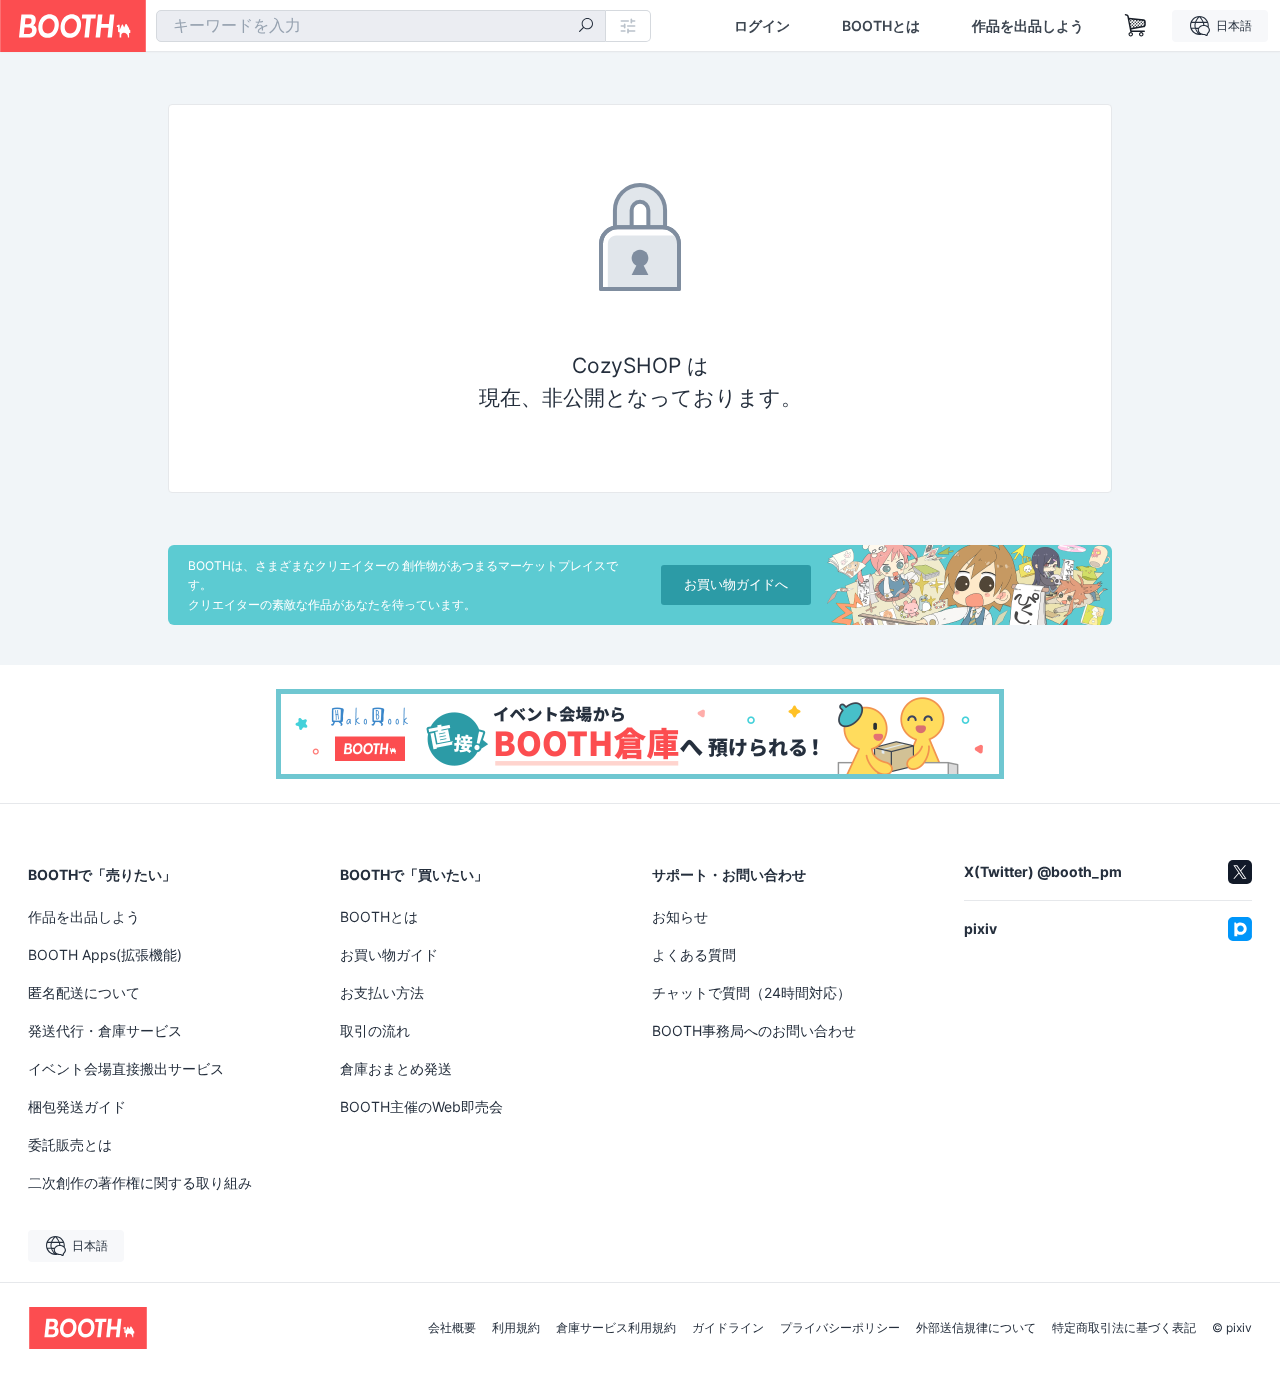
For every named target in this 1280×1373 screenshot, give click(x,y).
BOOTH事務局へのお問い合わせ (754, 1030)
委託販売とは (70, 1144)
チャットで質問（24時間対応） (751, 992)
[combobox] (381, 26)
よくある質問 (694, 954)
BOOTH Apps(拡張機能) (105, 954)
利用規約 (516, 1328)
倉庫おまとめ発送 (396, 1068)
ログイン (762, 26)
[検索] (586, 27)
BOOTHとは (881, 26)
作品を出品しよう (1028, 26)
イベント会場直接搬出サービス (126, 1068)
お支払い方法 (382, 992)
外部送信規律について (976, 1328)
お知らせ (680, 916)
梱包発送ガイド (77, 1106)
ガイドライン (728, 1328)
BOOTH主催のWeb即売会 (421, 1106)
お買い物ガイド (389, 954)
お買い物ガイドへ (736, 584)
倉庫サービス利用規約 (616, 1328)
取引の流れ (375, 1030)
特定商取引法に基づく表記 (1124, 1328)
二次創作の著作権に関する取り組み (140, 1182)
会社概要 (452, 1328)
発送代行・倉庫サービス (105, 1030)
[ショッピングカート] (1136, 26)
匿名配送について (84, 992)
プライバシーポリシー (840, 1328)
